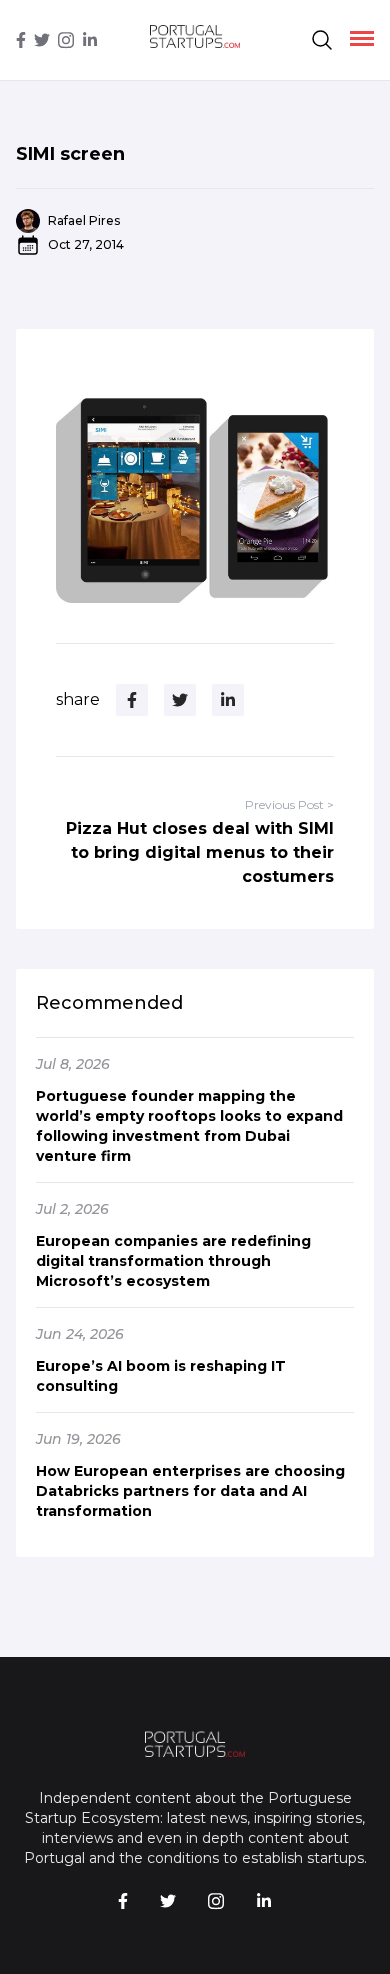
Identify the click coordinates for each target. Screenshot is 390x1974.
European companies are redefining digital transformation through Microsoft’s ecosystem (173, 1261)
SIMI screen (70, 154)
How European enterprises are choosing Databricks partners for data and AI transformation (190, 1491)
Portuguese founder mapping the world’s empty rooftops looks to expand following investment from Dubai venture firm (189, 1126)
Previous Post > (289, 804)
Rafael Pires (84, 220)
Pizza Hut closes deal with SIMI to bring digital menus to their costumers (200, 852)
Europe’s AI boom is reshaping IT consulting (161, 1376)
